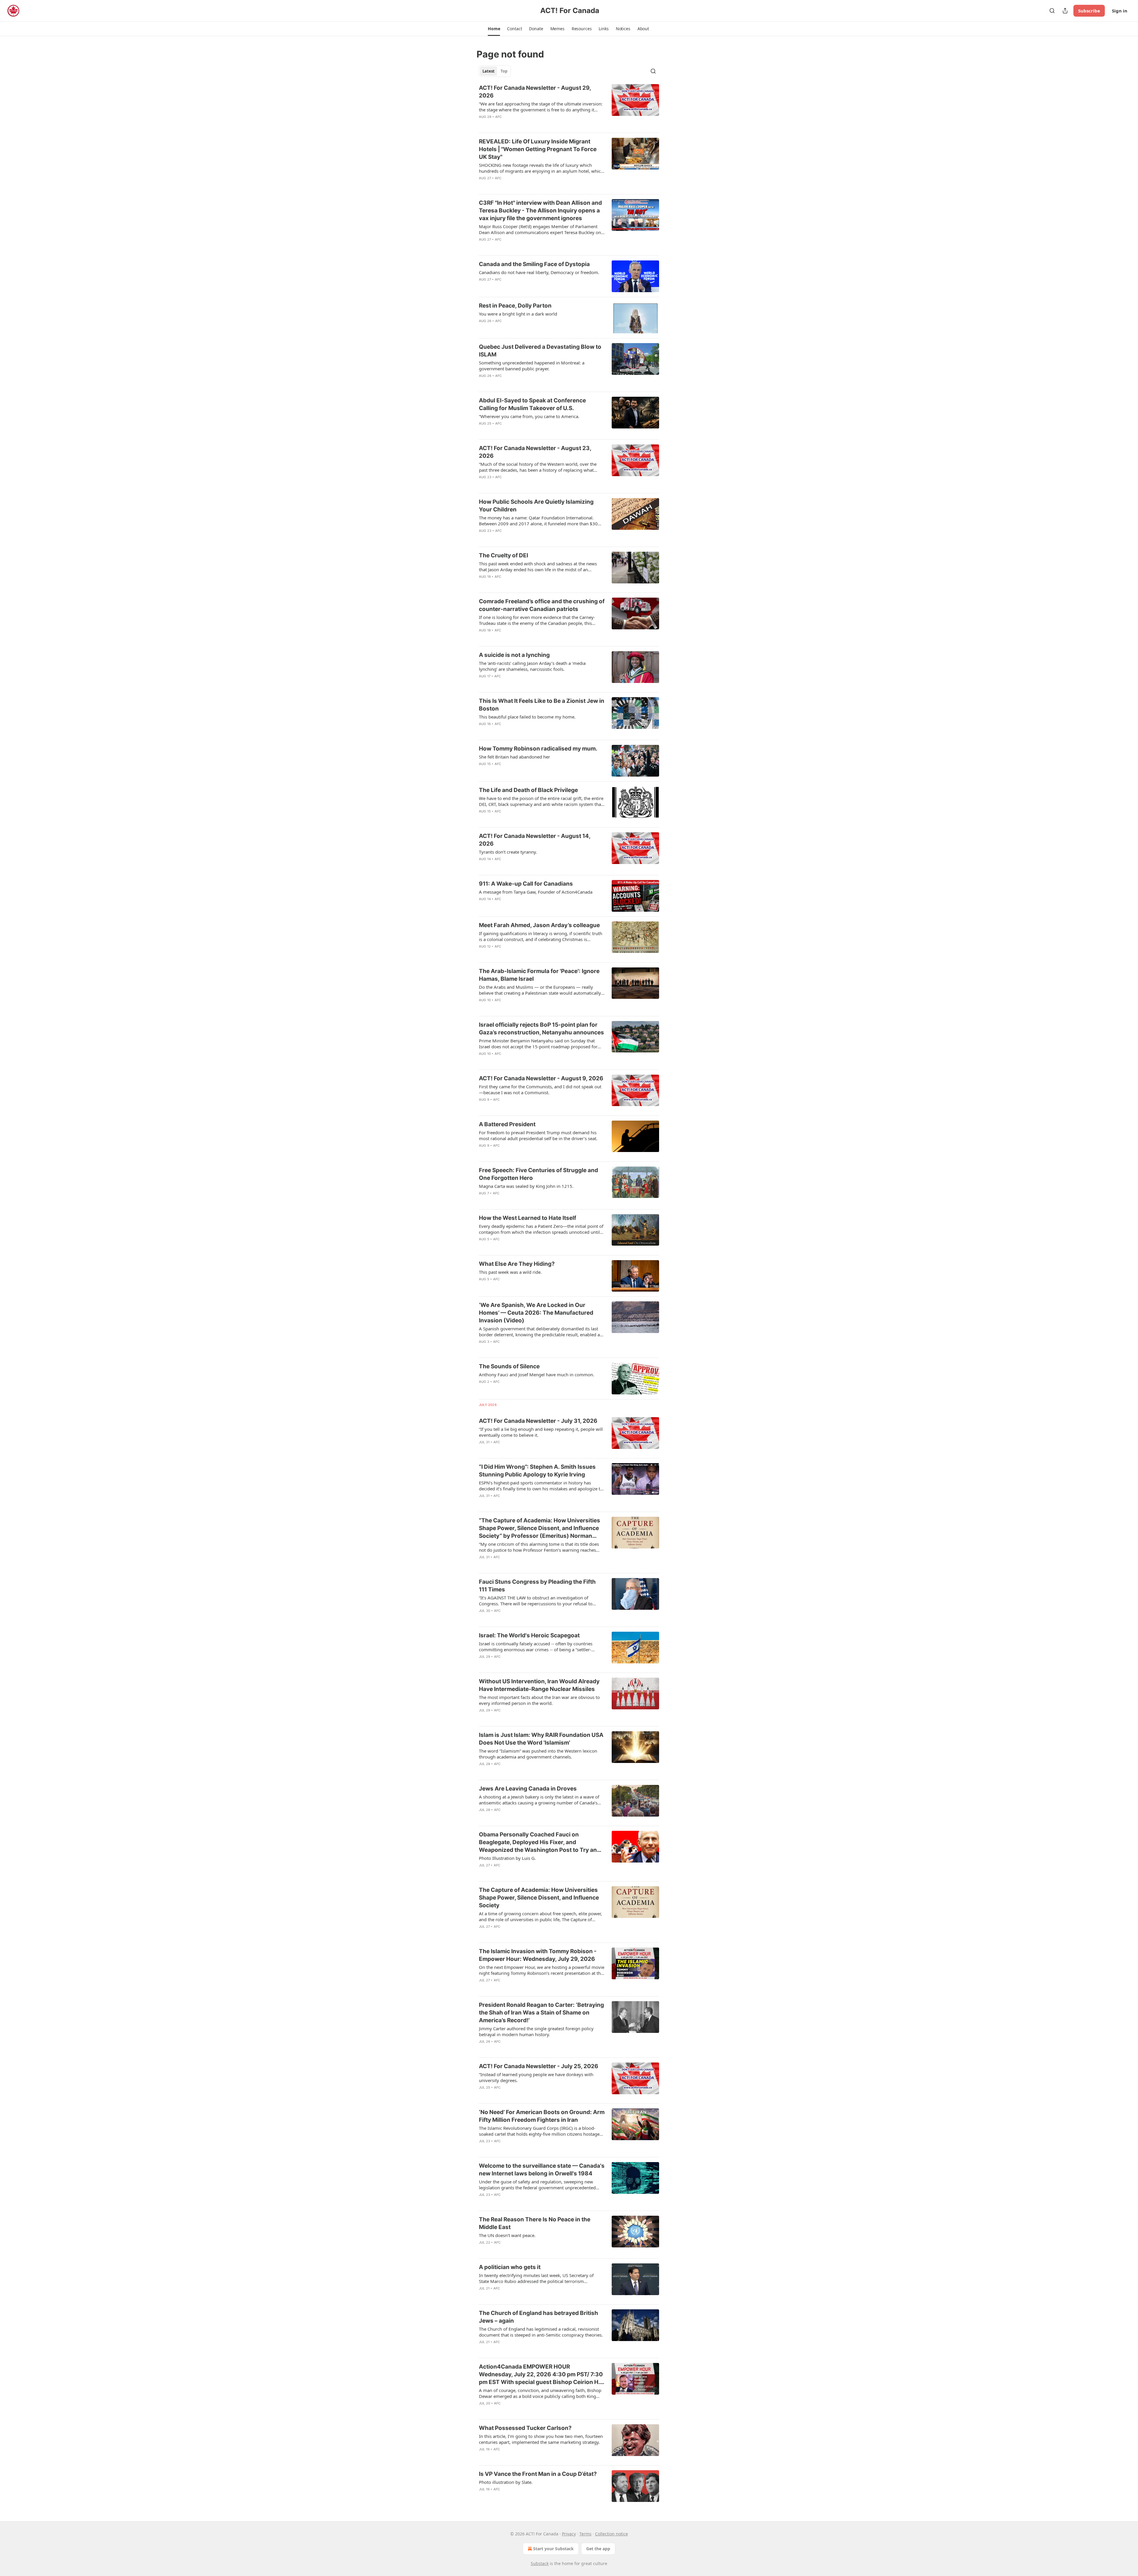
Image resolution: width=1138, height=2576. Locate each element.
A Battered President (507, 1124)
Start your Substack (553, 2549)
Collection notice (612, 2534)
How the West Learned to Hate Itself (528, 1218)
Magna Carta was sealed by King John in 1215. (526, 1186)
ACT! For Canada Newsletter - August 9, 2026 (541, 1078)
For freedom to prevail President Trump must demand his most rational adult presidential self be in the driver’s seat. (538, 1135)
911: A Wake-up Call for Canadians (526, 884)
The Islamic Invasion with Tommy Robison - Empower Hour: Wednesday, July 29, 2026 (538, 1955)
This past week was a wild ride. (510, 1272)
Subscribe (1089, 11)
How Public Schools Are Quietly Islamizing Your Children (536, 506)
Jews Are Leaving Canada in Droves (528, 1789)
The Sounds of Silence (509, 1366)
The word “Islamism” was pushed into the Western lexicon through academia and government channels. (538, 1754)
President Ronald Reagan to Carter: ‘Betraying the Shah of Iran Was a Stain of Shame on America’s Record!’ (541, 2013)
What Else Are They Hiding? (517, 1264)
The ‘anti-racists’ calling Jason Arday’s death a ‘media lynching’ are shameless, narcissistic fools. (532, 666)
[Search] (1052, 11)
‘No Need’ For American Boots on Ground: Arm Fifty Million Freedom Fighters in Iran (542, 2116)
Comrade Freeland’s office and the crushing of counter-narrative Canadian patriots (542, 605)
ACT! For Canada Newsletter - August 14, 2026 (535, 840)
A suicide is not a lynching (514, 655)
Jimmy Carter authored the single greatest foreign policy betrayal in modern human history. (536, 2031)
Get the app (598, 2549)
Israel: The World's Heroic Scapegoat (529, 1635)
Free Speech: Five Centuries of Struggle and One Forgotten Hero (538, 1174)
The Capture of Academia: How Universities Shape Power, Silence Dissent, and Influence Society (539, 1898)
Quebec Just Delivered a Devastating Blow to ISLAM (540, 351)
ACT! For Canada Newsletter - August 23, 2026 (535, 452)
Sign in (1120, 11)
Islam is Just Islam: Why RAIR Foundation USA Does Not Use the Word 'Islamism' (541, 1739)
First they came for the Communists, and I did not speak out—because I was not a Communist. (540, 1089)
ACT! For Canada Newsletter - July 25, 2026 (539, 2066)
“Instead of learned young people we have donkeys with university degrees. (536, 2077)
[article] (569, 106)
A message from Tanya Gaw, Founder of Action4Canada (536, 892)
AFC (499, 117)
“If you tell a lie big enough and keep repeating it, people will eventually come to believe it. (541, 1432)
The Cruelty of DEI (504, 555)
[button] (494, 29)
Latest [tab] (489, 71)
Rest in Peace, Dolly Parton (515, 306)
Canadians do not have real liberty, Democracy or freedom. (539, 272)
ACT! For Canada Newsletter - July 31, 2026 (538, 1421)
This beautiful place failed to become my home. (527, 717)
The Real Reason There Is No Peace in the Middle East (535, 2223)
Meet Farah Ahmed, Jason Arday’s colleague (539, 925)
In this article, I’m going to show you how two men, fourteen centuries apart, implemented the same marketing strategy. (541, 2439)
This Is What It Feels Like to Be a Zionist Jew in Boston (542, 705)
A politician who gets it (510, 2267)
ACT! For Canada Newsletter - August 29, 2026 (535, 92)
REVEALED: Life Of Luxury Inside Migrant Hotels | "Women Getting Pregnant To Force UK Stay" (538, 149)
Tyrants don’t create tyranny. (508, 852)
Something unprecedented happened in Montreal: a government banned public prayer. (532, 366)
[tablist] (495, 71)
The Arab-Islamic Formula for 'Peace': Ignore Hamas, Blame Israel (539, 975)
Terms (585, 2534)
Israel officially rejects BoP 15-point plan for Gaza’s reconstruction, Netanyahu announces (541, 1029)
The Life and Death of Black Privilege (528, 790)
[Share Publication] (1065, 11)
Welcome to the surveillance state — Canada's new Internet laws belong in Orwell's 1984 (542, 2170)
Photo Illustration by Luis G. (507, 1858)
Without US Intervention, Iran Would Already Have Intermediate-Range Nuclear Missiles (539, 1685)
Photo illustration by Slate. (506, 2482)
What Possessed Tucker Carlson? (525, 2428)
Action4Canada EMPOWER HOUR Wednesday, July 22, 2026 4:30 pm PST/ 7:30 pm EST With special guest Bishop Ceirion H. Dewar (541, 2375)
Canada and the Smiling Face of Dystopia (534, 264)
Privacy (569, 2534)
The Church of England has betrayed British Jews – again (538, 2317)
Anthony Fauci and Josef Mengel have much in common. (537, 1375)
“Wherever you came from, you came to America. (529, 416)
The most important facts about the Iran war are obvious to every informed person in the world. (539, 1700)
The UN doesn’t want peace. (507, 2235)
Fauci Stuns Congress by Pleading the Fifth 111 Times (537, 1586)
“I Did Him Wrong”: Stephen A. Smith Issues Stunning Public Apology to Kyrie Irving (537, 1471)
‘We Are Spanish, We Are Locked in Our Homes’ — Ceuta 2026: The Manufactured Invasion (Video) (536, 1313)
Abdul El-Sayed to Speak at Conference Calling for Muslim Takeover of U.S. (532, 404)
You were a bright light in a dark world (518, 314)
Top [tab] (504, 71)
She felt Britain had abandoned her (514, 757)
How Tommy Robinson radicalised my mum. (538, 749)
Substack (540, 2563)
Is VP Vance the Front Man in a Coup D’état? (538, 2474)
